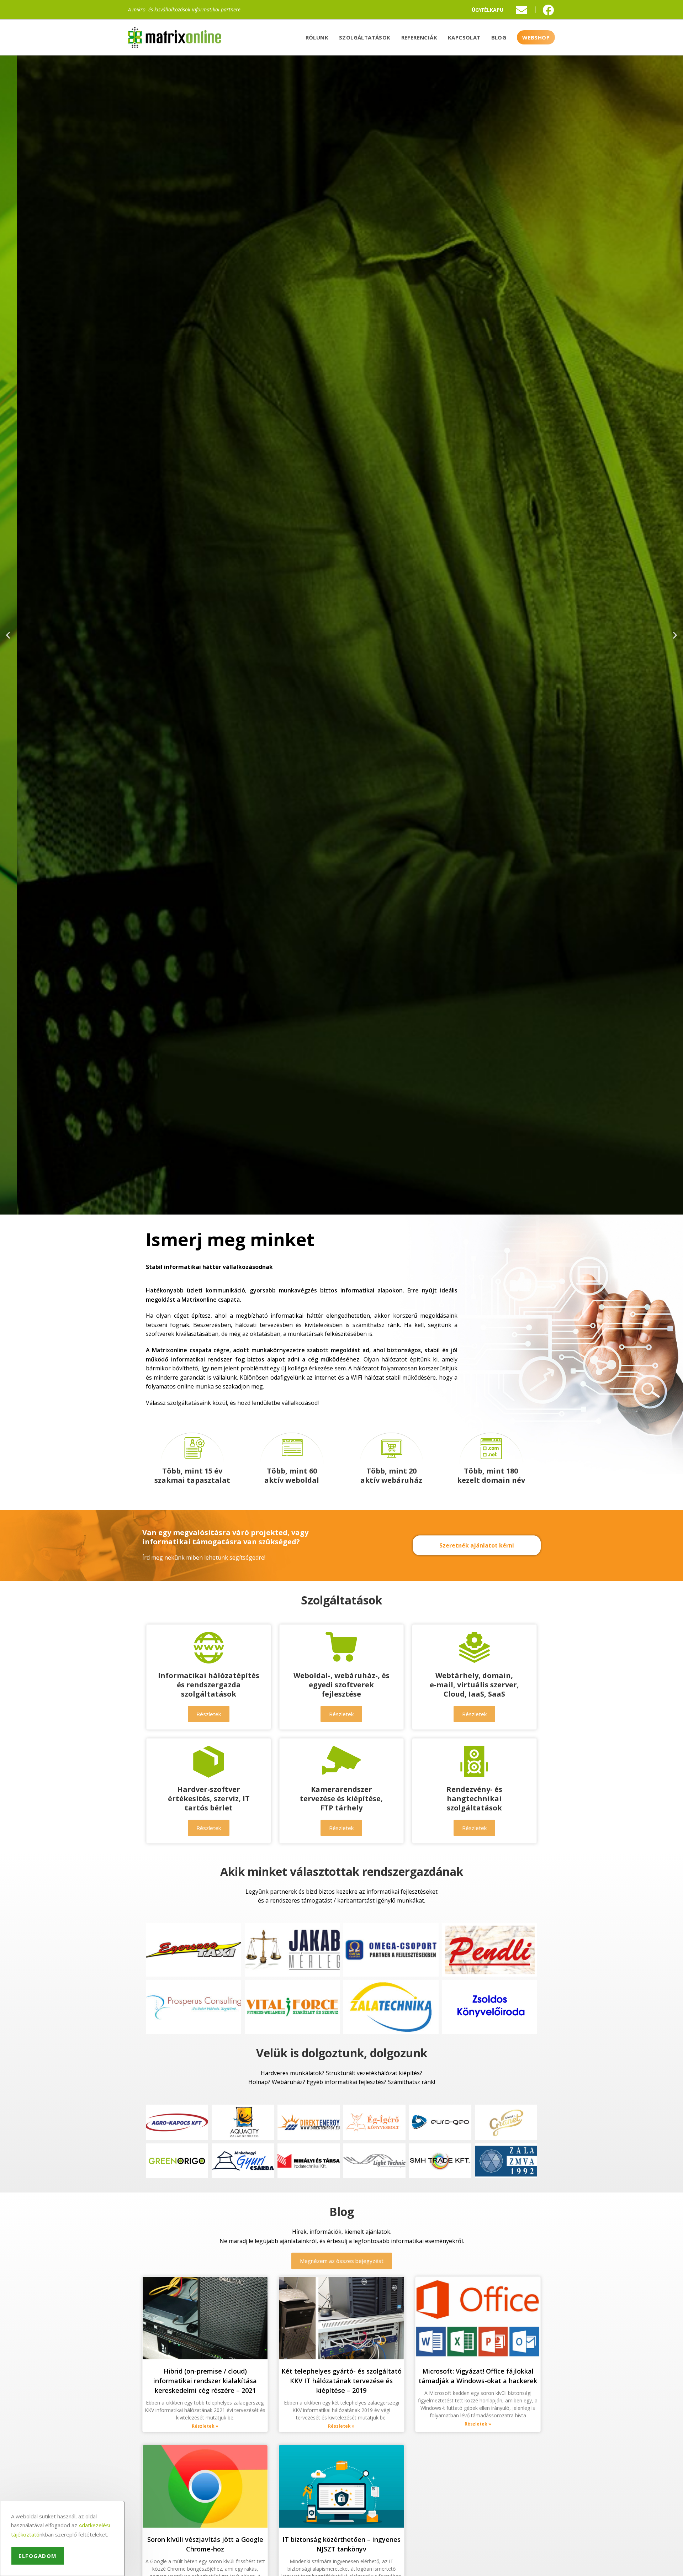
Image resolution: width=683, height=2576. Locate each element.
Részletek (341, 671)
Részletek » (205, 2426)
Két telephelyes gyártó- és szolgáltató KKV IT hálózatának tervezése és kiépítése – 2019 (341, 2381)
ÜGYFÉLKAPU (488, 10)
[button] (8, 635)
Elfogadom (38, 2556)
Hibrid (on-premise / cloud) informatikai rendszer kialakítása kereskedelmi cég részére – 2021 (205, 2381)
